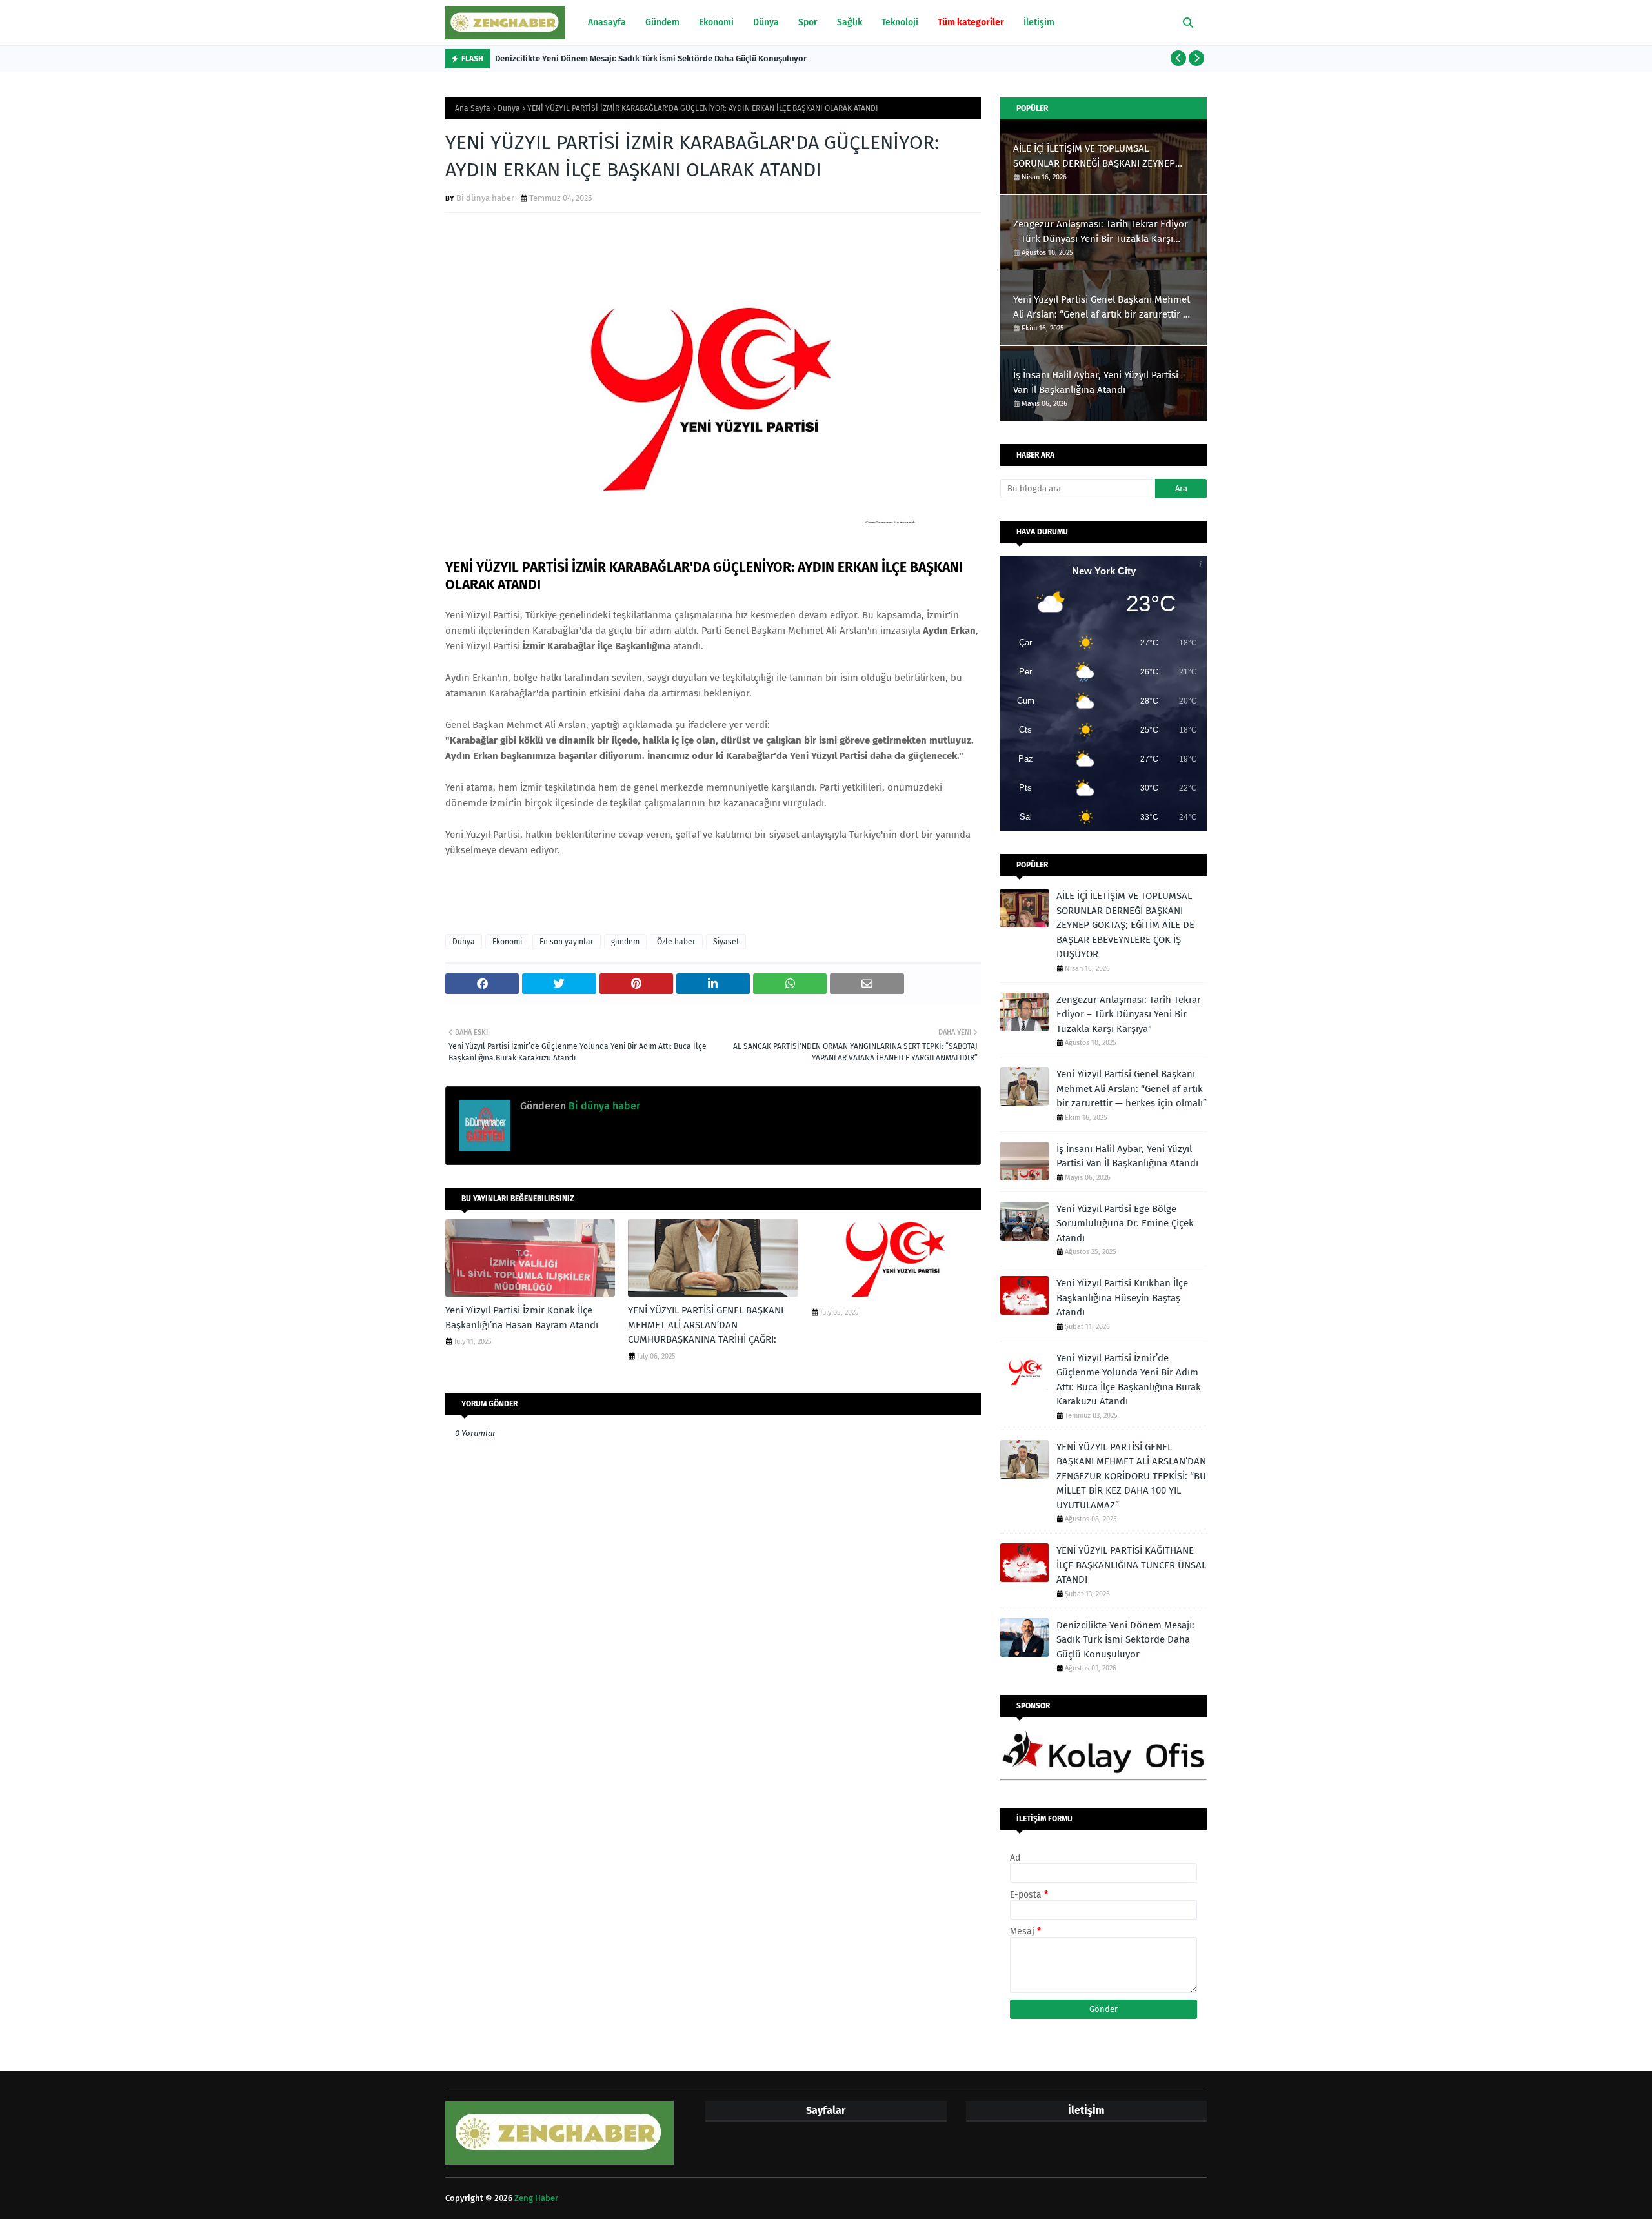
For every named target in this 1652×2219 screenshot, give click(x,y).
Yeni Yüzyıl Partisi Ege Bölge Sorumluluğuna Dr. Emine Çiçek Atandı (1125, 1223)
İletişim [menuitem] (1039, 22)
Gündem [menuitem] (662, 22)
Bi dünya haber (485, 198)
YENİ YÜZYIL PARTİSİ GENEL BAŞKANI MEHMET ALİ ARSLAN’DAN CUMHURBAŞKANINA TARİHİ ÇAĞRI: (706, 1325)
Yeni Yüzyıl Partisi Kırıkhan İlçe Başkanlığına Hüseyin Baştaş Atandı (1122, 1298)
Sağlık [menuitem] (850, 22)
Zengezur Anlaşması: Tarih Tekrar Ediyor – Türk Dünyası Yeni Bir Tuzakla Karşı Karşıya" (1101, 232)
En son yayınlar (567, 942)
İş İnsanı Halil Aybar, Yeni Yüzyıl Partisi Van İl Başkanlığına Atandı (1096, 382)
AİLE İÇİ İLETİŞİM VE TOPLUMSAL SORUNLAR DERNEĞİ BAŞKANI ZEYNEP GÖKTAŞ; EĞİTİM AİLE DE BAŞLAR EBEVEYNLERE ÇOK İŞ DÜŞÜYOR (1094, 157)
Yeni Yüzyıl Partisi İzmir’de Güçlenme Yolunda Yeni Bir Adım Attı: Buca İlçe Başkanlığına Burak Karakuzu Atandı (1129, 1380)
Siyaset (726, 942)
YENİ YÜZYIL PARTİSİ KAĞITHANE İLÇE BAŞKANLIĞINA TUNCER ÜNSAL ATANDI (1131, 1565)
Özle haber (676, 942)
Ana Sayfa (473, 108)
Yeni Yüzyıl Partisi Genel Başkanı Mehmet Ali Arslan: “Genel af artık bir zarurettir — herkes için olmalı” (1102, 308)
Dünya (509, 108)
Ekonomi (507, 942)
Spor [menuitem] (808, 22)
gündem (625, 942)
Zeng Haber (536, 2198)
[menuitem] (971, 23)
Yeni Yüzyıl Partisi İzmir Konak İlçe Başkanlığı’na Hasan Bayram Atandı (522, 1318)
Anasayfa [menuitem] (607, 22)
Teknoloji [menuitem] (900, 22)
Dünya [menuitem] (766, 22)
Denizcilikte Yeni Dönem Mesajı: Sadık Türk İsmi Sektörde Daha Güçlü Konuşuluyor (651, 58)
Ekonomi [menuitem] (716, 22)
